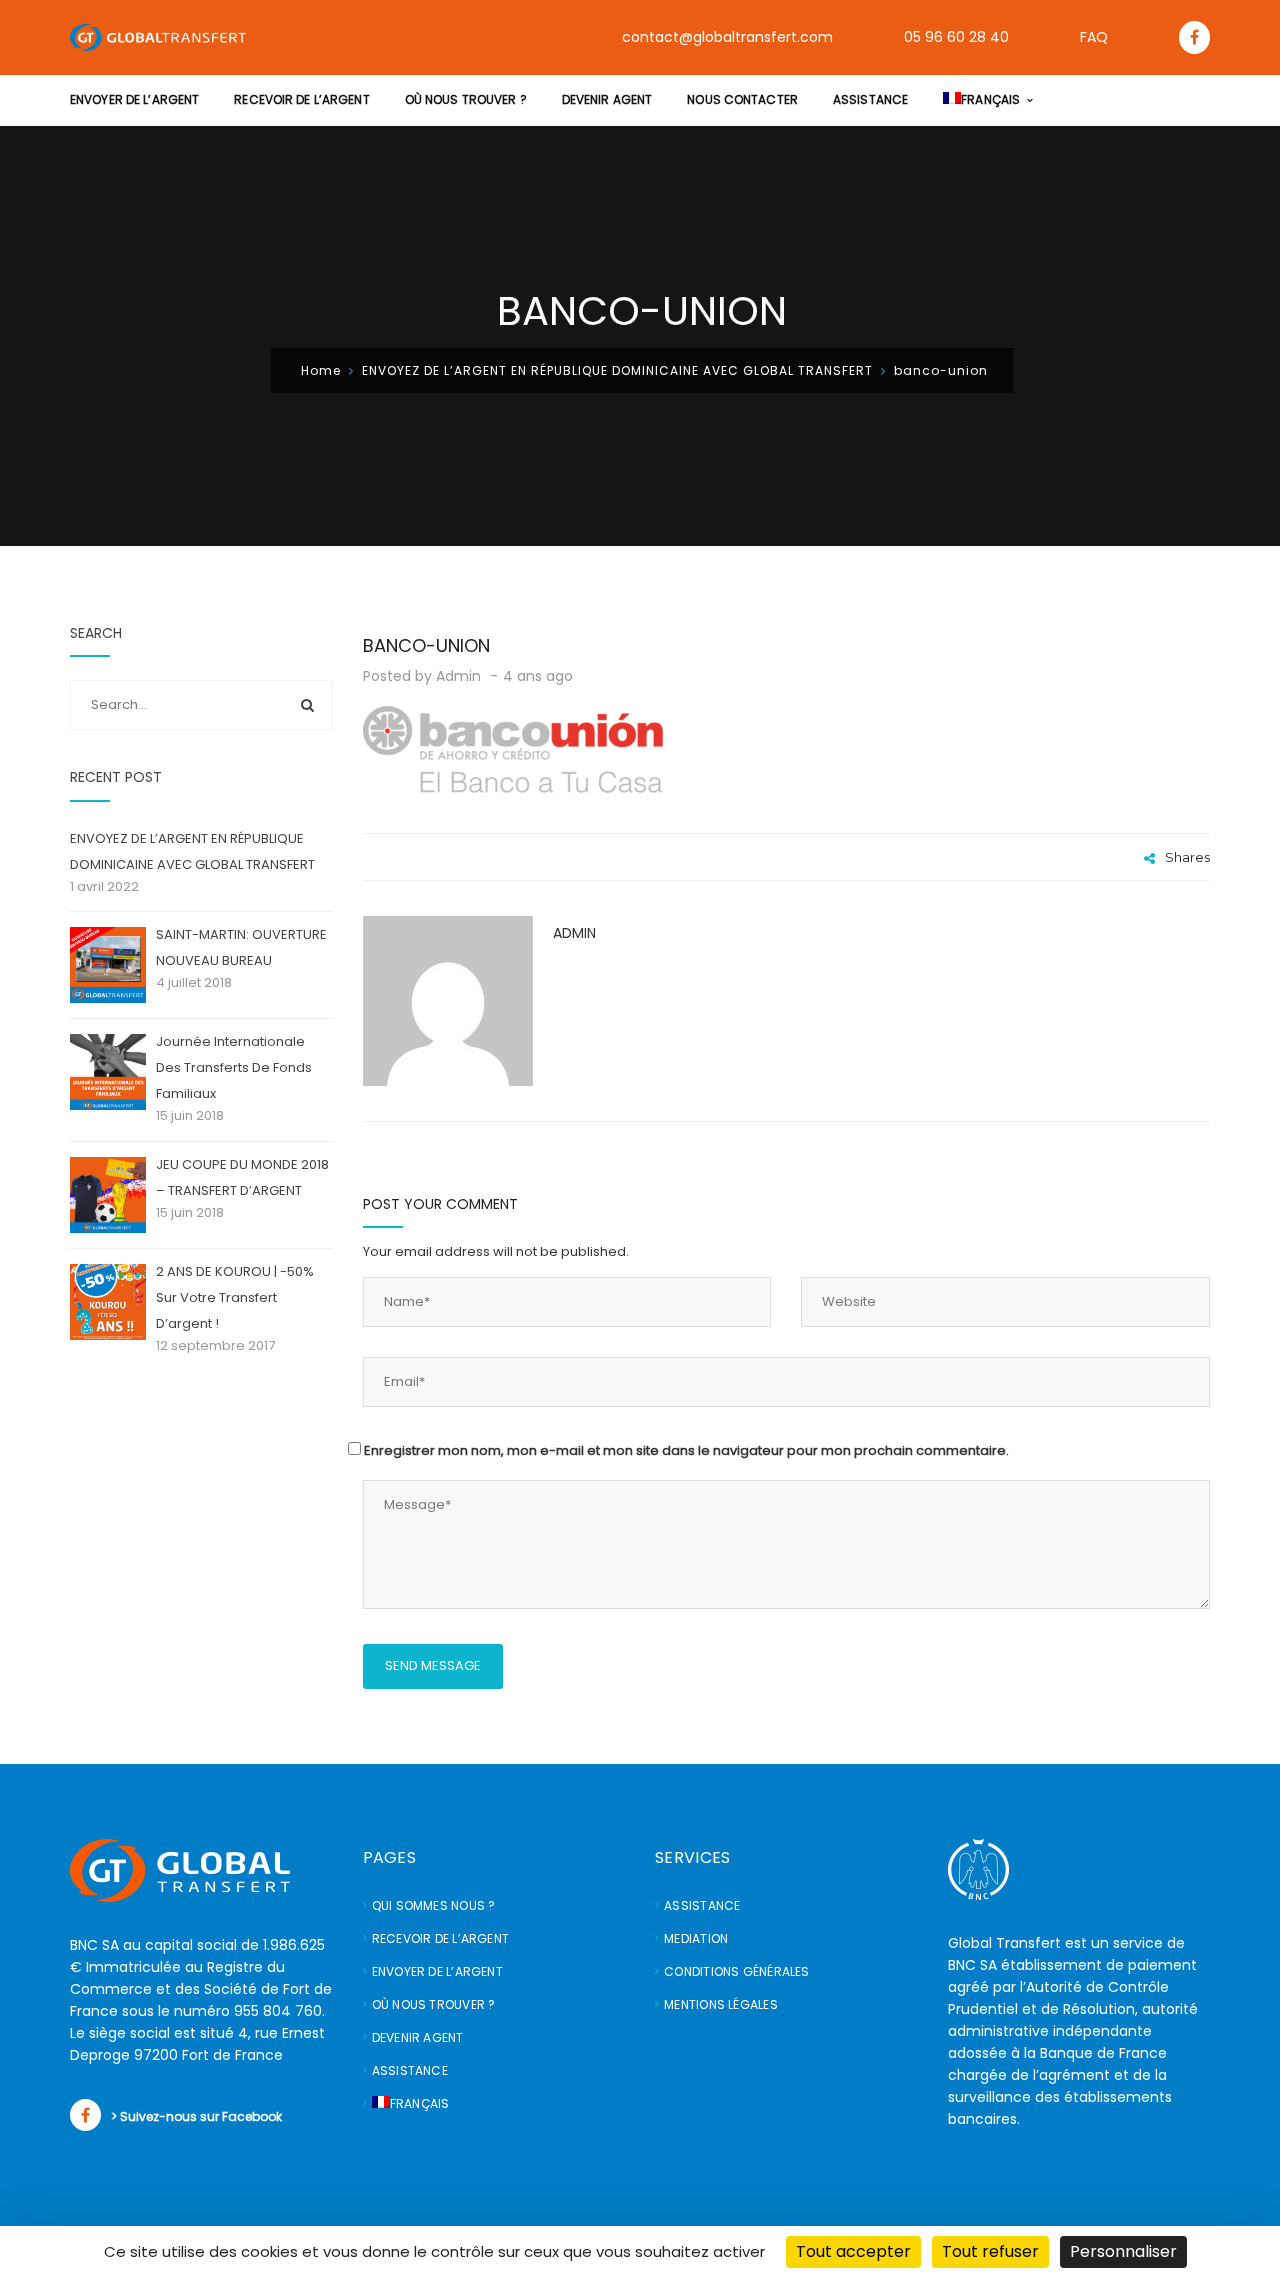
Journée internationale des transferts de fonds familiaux (234, 1067)
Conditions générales (736, 1971)
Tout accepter (853, 2251)
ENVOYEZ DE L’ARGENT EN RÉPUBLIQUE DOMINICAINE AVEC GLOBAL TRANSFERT (617, 370)
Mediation (696, 1938)
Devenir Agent (418, 2037)
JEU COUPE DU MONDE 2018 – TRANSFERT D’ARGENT (242, 1177)
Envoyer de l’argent (437, 1971)
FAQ (1094, 37)
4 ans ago (540, 676)
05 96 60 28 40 (956, 37)
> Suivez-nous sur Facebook (196, 2116)
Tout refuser (990, 2251)
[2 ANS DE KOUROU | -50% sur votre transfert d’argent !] (108, 1302)
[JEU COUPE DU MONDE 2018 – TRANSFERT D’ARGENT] (108, 1195)
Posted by (422, 676)
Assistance (410, 2070)
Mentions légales (721, 2004)
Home (321, 370)
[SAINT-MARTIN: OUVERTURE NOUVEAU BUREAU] (108, 965)
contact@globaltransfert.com (727, 37)
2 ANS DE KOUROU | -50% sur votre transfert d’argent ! (235, 1297)
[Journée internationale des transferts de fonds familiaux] (108, 1072)
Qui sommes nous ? (434, 1905)
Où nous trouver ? (434, 2004)
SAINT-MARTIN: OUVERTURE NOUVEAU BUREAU (241, 947)
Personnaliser (1123, 2251)
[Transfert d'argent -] (158, 36)
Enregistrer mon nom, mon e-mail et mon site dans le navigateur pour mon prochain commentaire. (686, 1450)
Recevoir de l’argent (440, 1938)
